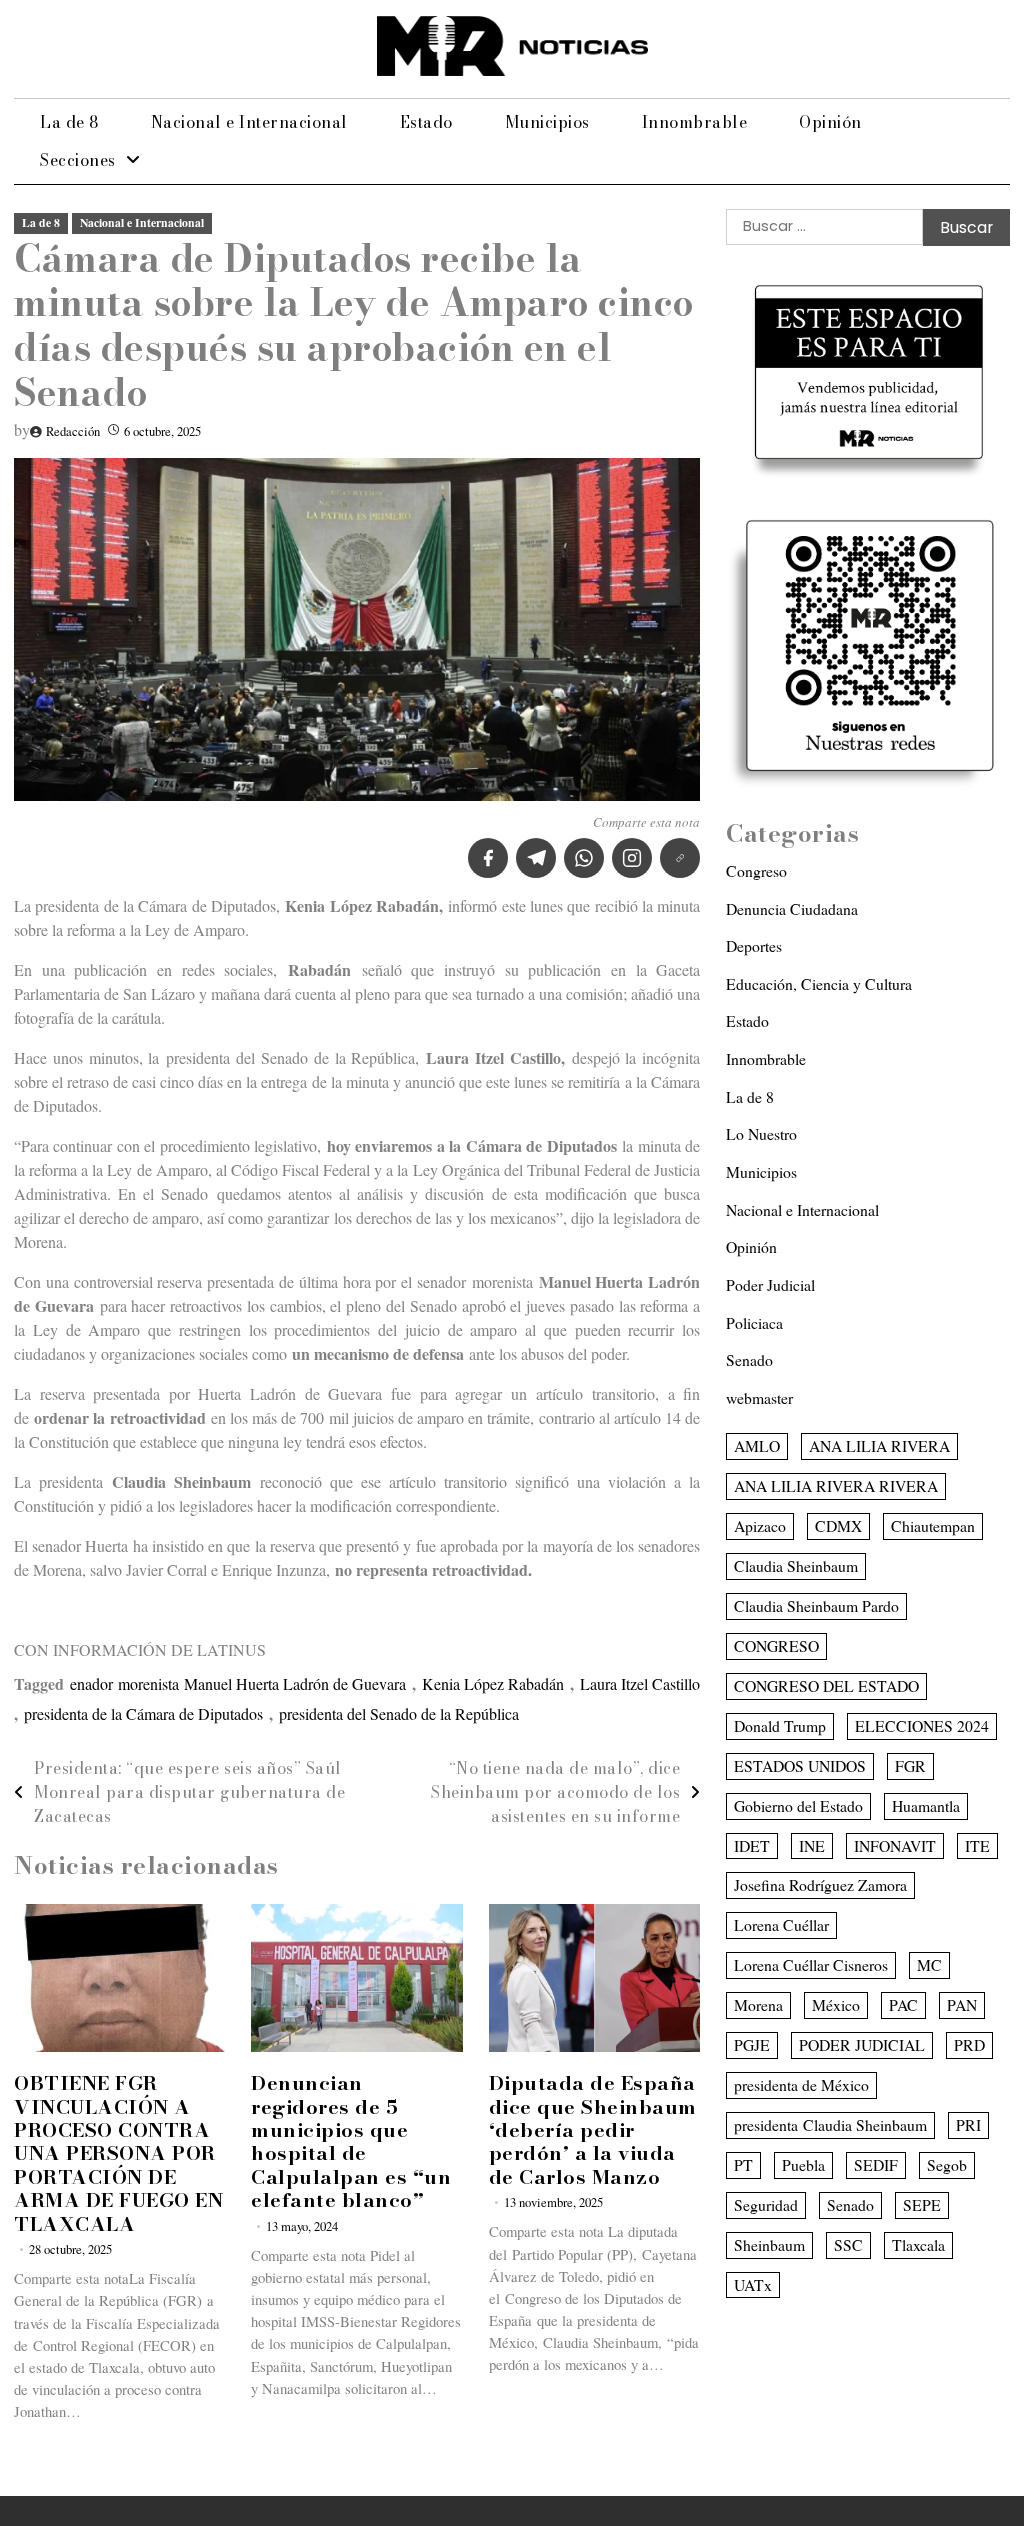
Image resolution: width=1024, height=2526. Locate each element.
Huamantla (926, 1805)
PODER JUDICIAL (862, 2044)
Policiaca (754, 1322)
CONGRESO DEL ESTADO (826, 1685)
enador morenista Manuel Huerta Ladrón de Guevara (238, 1683)
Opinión (830, 122)
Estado (426, 122)
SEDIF (876, 2164)
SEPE (922, 2204)
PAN (962, 2004)
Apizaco (760, 1525)
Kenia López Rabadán (493, 1683)
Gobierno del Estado (798, 1805)
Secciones (78, 160)
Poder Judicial (770, 1284)
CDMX (838, 1525)
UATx (753, 2284)
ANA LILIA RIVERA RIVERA (836, 1485)
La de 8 (69, 122)
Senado (749, 1359)
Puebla (803, 2164)
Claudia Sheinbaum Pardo (816, 1605)
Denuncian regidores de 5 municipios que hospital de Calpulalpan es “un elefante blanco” (351, 2141)
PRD (969, 2044)
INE (812, 1845)
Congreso (756, 870)
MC (929, 1964)
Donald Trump (780, 1725)
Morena (758, 2004)
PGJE (752, 2044)
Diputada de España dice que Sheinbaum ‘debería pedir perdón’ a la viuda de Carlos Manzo (593, 2130)
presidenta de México (801, 2084)
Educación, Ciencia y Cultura (819, 983)
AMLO (757, 1445)
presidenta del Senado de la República (399, 1713)
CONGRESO (776, 1645)
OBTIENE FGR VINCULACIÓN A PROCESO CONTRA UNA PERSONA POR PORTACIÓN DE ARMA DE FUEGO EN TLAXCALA (118, 2153)
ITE (977, 1845)
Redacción (73, 431)
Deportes (754, 945)
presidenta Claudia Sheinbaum (830, 2124)
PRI (968, 2124)
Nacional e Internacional (249, 122)
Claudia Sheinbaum (796, 1565)
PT (743, 2164)
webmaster (759, 1397)
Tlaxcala (918, 2244)
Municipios (547, 122)
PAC (903, 2004)
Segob (947, 2164)
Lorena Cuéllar (781, 1924)
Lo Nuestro (761, 1133)
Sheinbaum (769, 2244)
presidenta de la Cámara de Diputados (143, 1713)
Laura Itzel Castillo (640, 1683)
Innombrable (695, 122)
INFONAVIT (895, 1845)
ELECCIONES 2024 (922, 1725)
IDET (752, 1845)
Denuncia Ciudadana (792, 908)
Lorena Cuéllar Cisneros (811, 1964)
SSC (848, 2244)
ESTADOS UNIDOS (800, 1765)
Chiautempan (933, 1525)
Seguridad (766, 2204)
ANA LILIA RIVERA (879, 1445)
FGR (910, 1765)
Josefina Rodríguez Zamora (820, 1884)
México (836, 2004)
